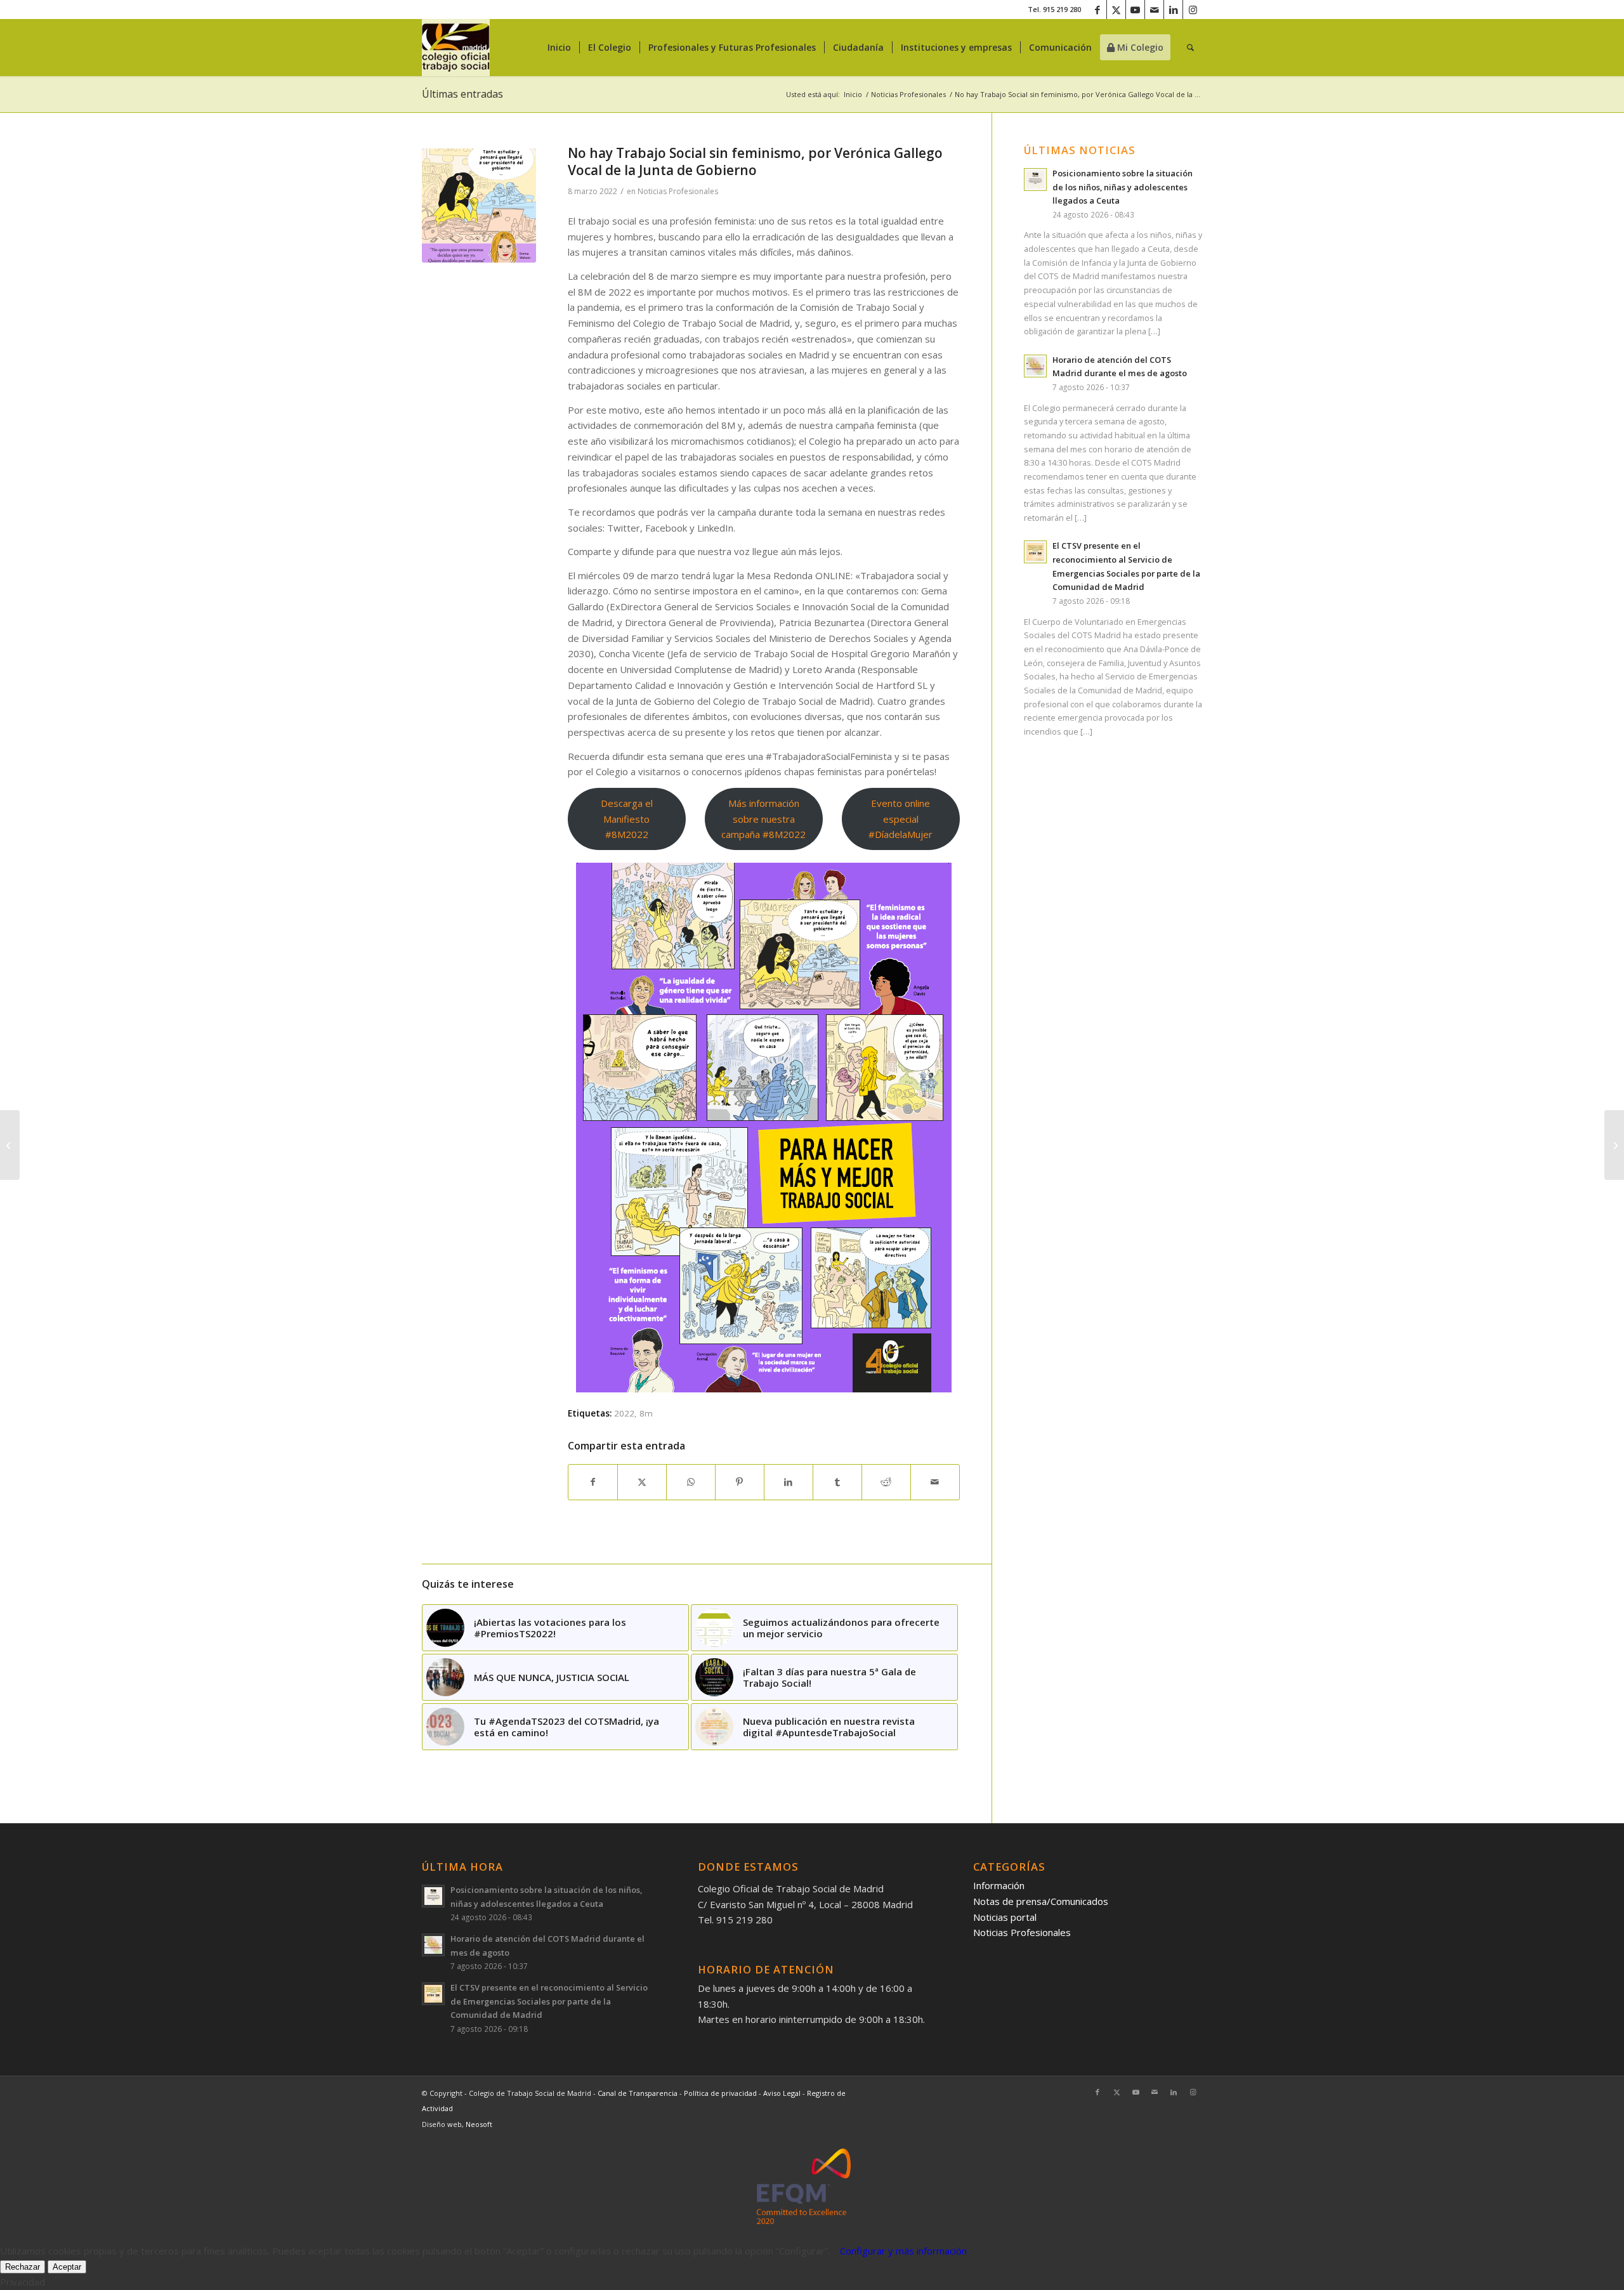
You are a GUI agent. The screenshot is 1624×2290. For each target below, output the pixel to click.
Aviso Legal (783, 2093)
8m (646, 1413)
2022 (624, 1413)
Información (999, 1885)
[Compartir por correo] (935, 1482)
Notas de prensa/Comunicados (1041, 1901)
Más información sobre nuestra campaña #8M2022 (763, 819)
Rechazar (23, 2267)
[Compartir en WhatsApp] (691, 1482)
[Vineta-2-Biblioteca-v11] (479, 206)
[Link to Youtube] (1135, 10)
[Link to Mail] (1154, 10)
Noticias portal (1005, 1917)
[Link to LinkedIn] (1173, 10)
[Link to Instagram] (1193, 10)
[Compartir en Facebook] (593, 1482)
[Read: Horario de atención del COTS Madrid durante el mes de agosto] (1035, 366)
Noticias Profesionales (678, 191)
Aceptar (67, 2267)
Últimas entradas (462, 94)
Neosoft (479, 2124)
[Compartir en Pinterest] (740, 1482)
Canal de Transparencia (638, 2093)
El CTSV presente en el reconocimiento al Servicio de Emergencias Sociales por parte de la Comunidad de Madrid (549, 2001)
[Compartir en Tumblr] (837, 1482)
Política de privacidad (721, 2093)
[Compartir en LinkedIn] (789, 1482)
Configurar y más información (903, 2251)
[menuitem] (559, 48)
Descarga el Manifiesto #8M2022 (627, 819)
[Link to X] (1116, 10)
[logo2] (456, 48)
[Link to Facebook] (1097, 10)
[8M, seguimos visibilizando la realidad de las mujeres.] (1614, 1145)
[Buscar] (1190, 48)
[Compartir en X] (642, 1482)
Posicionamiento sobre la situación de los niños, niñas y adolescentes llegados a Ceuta (1123, 187)
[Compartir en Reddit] (886, 1482)
